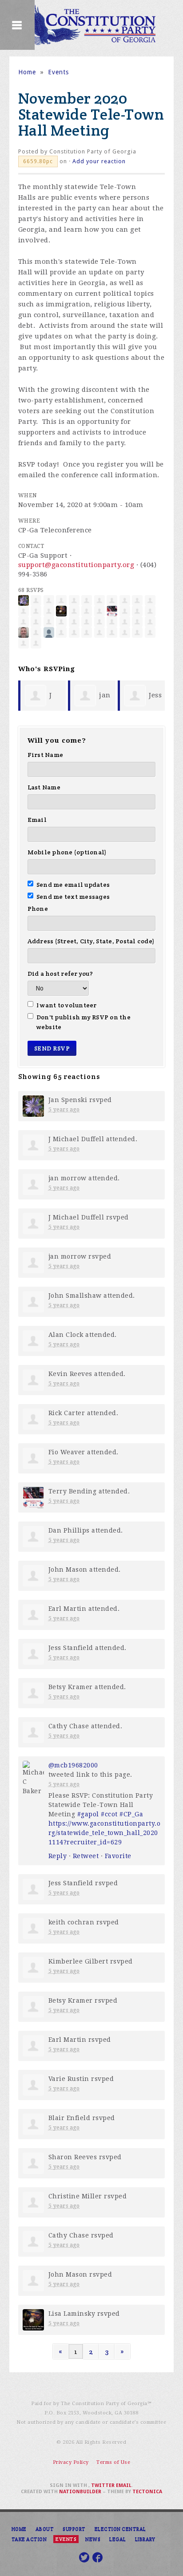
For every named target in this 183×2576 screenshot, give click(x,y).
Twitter (103, 2485)
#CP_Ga (131, 1814)
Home (27, 72)
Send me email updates (73, 885)
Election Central (120, 2529)
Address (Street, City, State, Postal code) (91, 941)
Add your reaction (99, 161)
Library (145, 2539)
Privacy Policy (71, 2462)
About (45, 2529)
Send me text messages (73, 897)
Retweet (86, 1856)
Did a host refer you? (60, 974)
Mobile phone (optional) (67, 852)
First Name (46, 755)
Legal (118, 2539)
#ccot (109, 1814)
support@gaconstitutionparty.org (76, 565)
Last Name (44, 787)
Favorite (118, 1856)
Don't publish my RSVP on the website (84, 1022)
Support (74, 2529)
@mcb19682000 (73, 1765)
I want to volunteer (67, 1005)
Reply (58, 1856)
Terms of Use (113, 2462)
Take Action (29, 2539)
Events (58, 72)
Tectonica (147, 2492)
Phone (38, 909)
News (93, 2539)
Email (37, 820)
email (124, 2485)
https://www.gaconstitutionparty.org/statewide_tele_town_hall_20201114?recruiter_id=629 (105, 1833)
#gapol (88, 1814)
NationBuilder (80, 2492)
